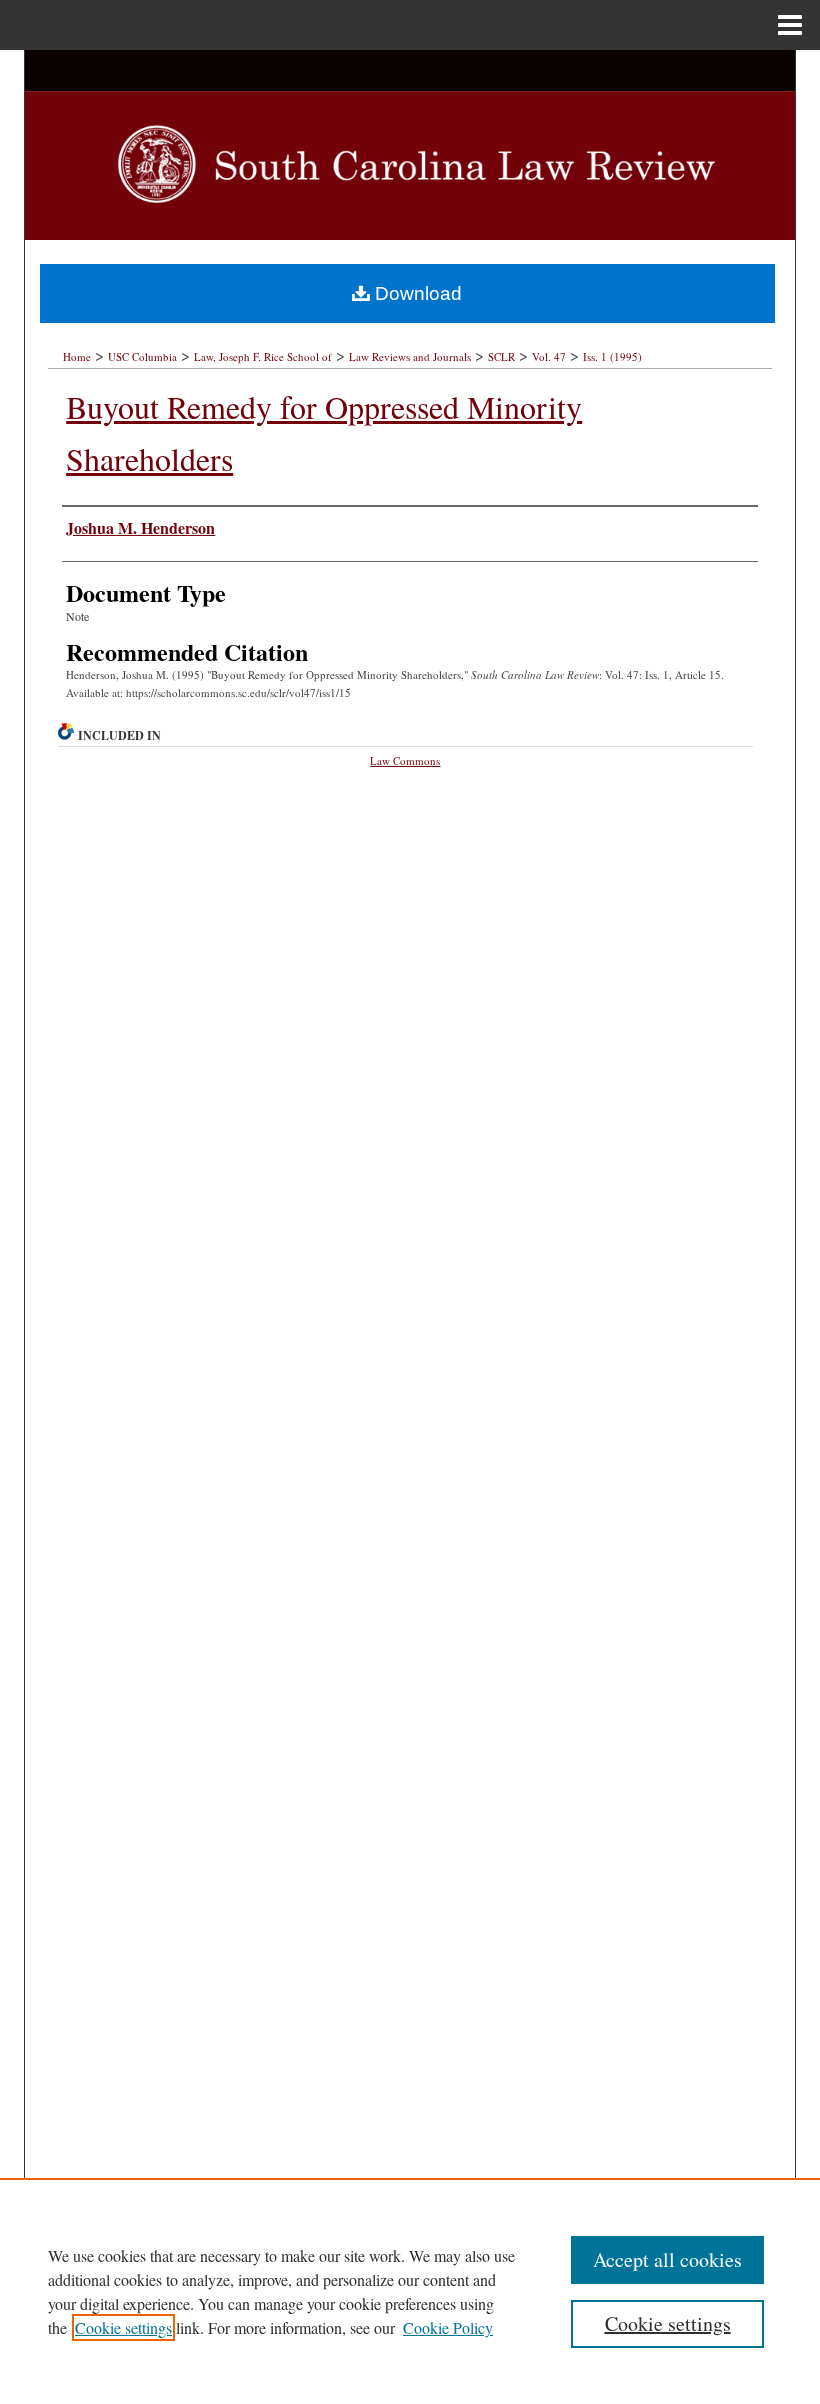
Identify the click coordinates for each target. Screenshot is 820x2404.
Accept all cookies (667, 2259)
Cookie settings (123, 2327)
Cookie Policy (448, 2327)
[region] (410, 2291)
